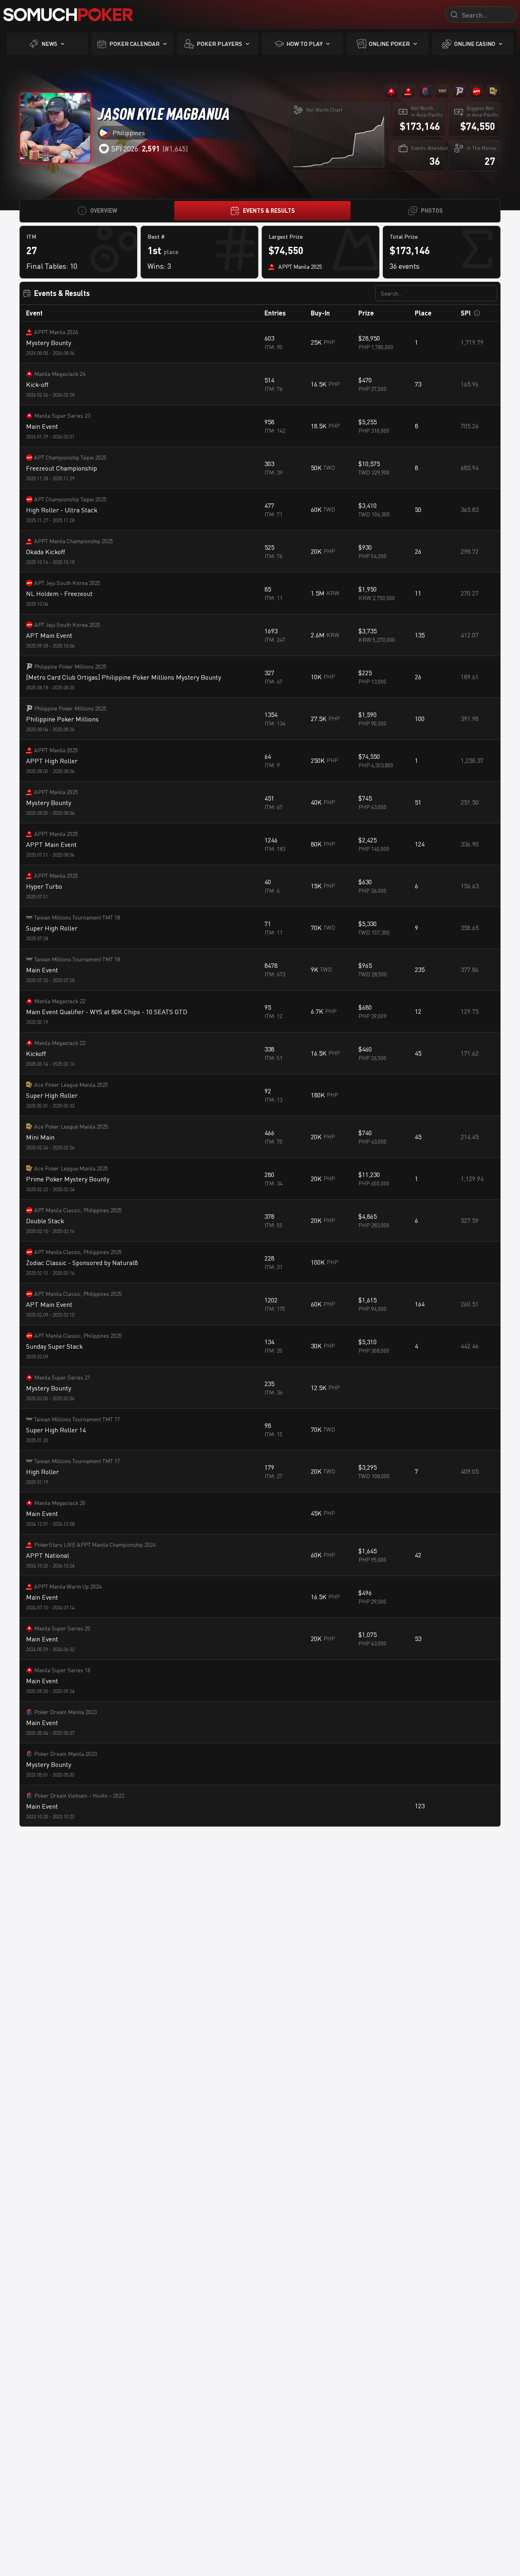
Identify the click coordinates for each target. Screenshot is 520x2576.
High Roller (42, 1472)
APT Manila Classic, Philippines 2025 (78, 1210)
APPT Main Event (51, 844)
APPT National (48, 1555)
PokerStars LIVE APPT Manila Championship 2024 (95, 1545)
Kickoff (36, 1054)
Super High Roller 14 (56, 1430)
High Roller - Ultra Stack (62, 510)
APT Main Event (49, 635)
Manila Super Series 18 (62, 1670)
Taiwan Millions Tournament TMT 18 (77, 917)
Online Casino (475, 44)
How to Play (304, 44)
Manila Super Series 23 (62, 416)
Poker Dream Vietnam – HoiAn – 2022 (79, 1795)
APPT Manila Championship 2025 (74, 541)
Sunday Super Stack (54, 1346)
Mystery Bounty (49, 343)
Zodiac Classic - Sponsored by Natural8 (82, 1263)
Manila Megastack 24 (60, 374)
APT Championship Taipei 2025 (70, 457)
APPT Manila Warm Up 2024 (68, 1586)
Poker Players (219, 44)
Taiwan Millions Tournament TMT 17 (77, 1419)
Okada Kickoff (45, 552)
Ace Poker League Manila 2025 (71, 1085)
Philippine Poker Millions (62, 719)
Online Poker (389, 44)
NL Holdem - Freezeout (59, 594)
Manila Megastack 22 (60, 1001)
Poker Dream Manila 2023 (65, 1712)
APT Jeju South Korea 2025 (67, 583)
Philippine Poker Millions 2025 (70, 666)
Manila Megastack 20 (60, 1503)
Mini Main (40, 1137)
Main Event (42, 426)
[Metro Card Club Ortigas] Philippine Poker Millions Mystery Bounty (123, 677)
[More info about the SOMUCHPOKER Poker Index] (477, 313)
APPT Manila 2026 (56, 332)
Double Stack (45, 1221)
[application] (339, 141)
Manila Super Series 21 (62, 1377)
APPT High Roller (52, 761)
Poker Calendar (134, 44)
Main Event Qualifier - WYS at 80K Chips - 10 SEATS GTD (107, 1012)
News (49, 44)
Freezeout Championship (62, 468)
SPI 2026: (136, 149)
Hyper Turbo (44, 886)
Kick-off (37, 384)
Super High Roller (52, 928)
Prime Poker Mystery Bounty (68, 1179)
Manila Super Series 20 (62, 1628)
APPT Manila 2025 (56, 750)
